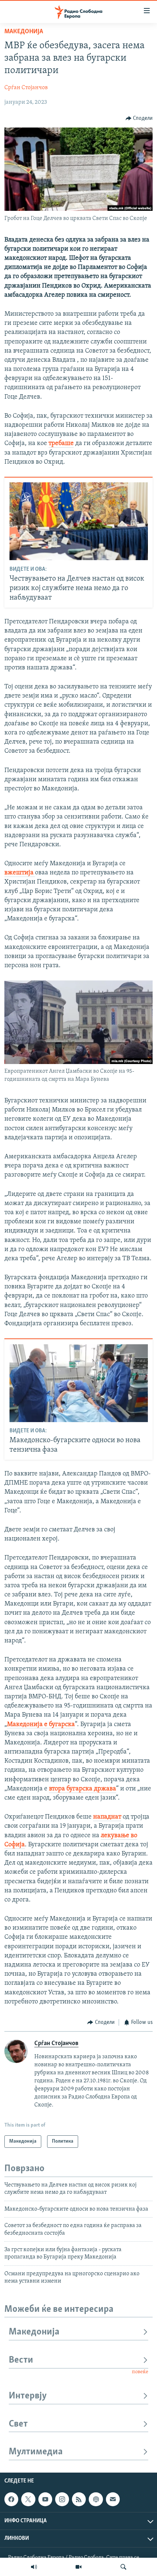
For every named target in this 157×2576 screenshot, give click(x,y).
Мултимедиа (36, 2452)
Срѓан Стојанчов (26, 88)
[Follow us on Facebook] (11, 2499)
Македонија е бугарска (41, 1725)
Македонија (24, 32)
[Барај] (123, 2567)
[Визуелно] (78, 2567)
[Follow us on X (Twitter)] (28, 2499)
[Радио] (34, 2567)
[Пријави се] (113, 2499)
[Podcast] (96, 2499)
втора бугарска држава (83, 1789)
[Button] (139, 118)
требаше (61, 444)
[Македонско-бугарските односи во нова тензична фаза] (79, 1383)
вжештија (20, 873)
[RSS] (79, 2499)
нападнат (107, 1817)
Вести (21, 2360)
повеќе (140, 2372)
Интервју (28, 2396)
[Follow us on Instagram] (62, 2499)
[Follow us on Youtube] (45, 2499)
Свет (18, 2424)
